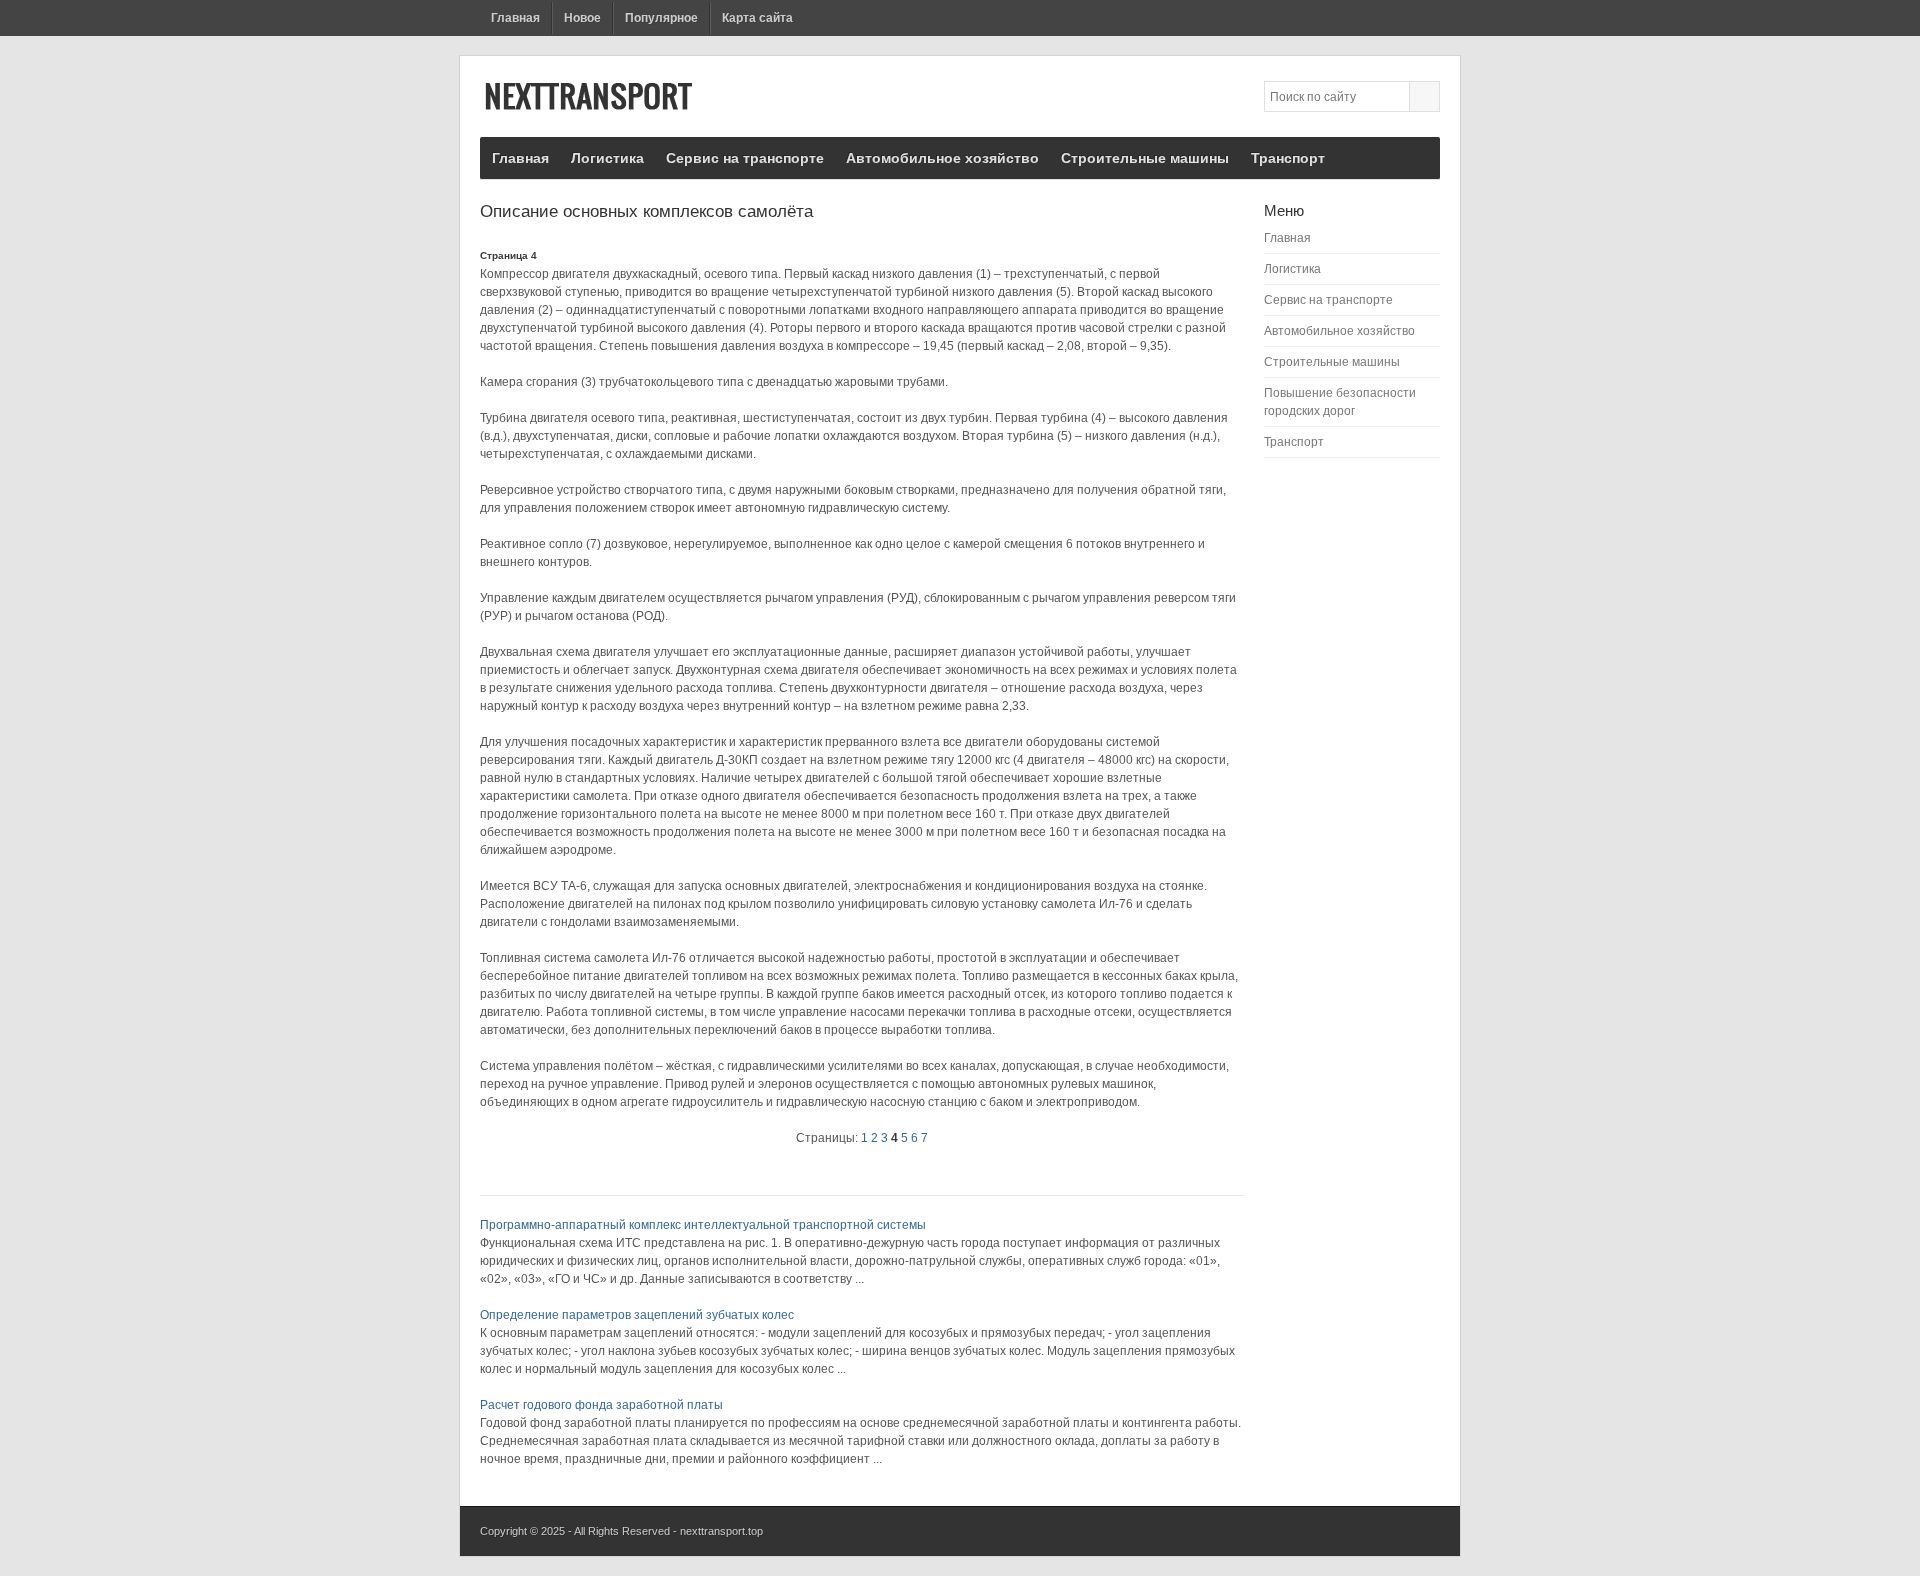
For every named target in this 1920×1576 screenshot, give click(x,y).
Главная (515, 18)
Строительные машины (1145, 158)
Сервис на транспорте (745, 158)
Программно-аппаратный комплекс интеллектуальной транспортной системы (703, 1225)
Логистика (607, 158)
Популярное (661, 18)
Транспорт (1288, 158)
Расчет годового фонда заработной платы (601, 1405)
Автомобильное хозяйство (942, 158)
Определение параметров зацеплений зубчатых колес (637, 1315)
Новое (582, 18)
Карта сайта (757, 18)
